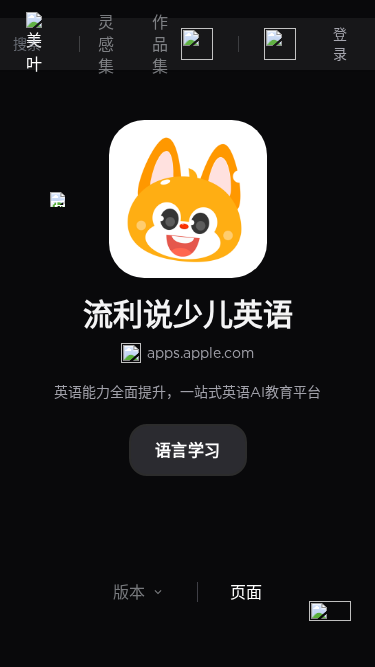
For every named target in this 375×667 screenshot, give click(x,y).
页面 (246, 592)
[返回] (58, 199)
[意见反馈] (330, 622)
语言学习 (188, 450)
